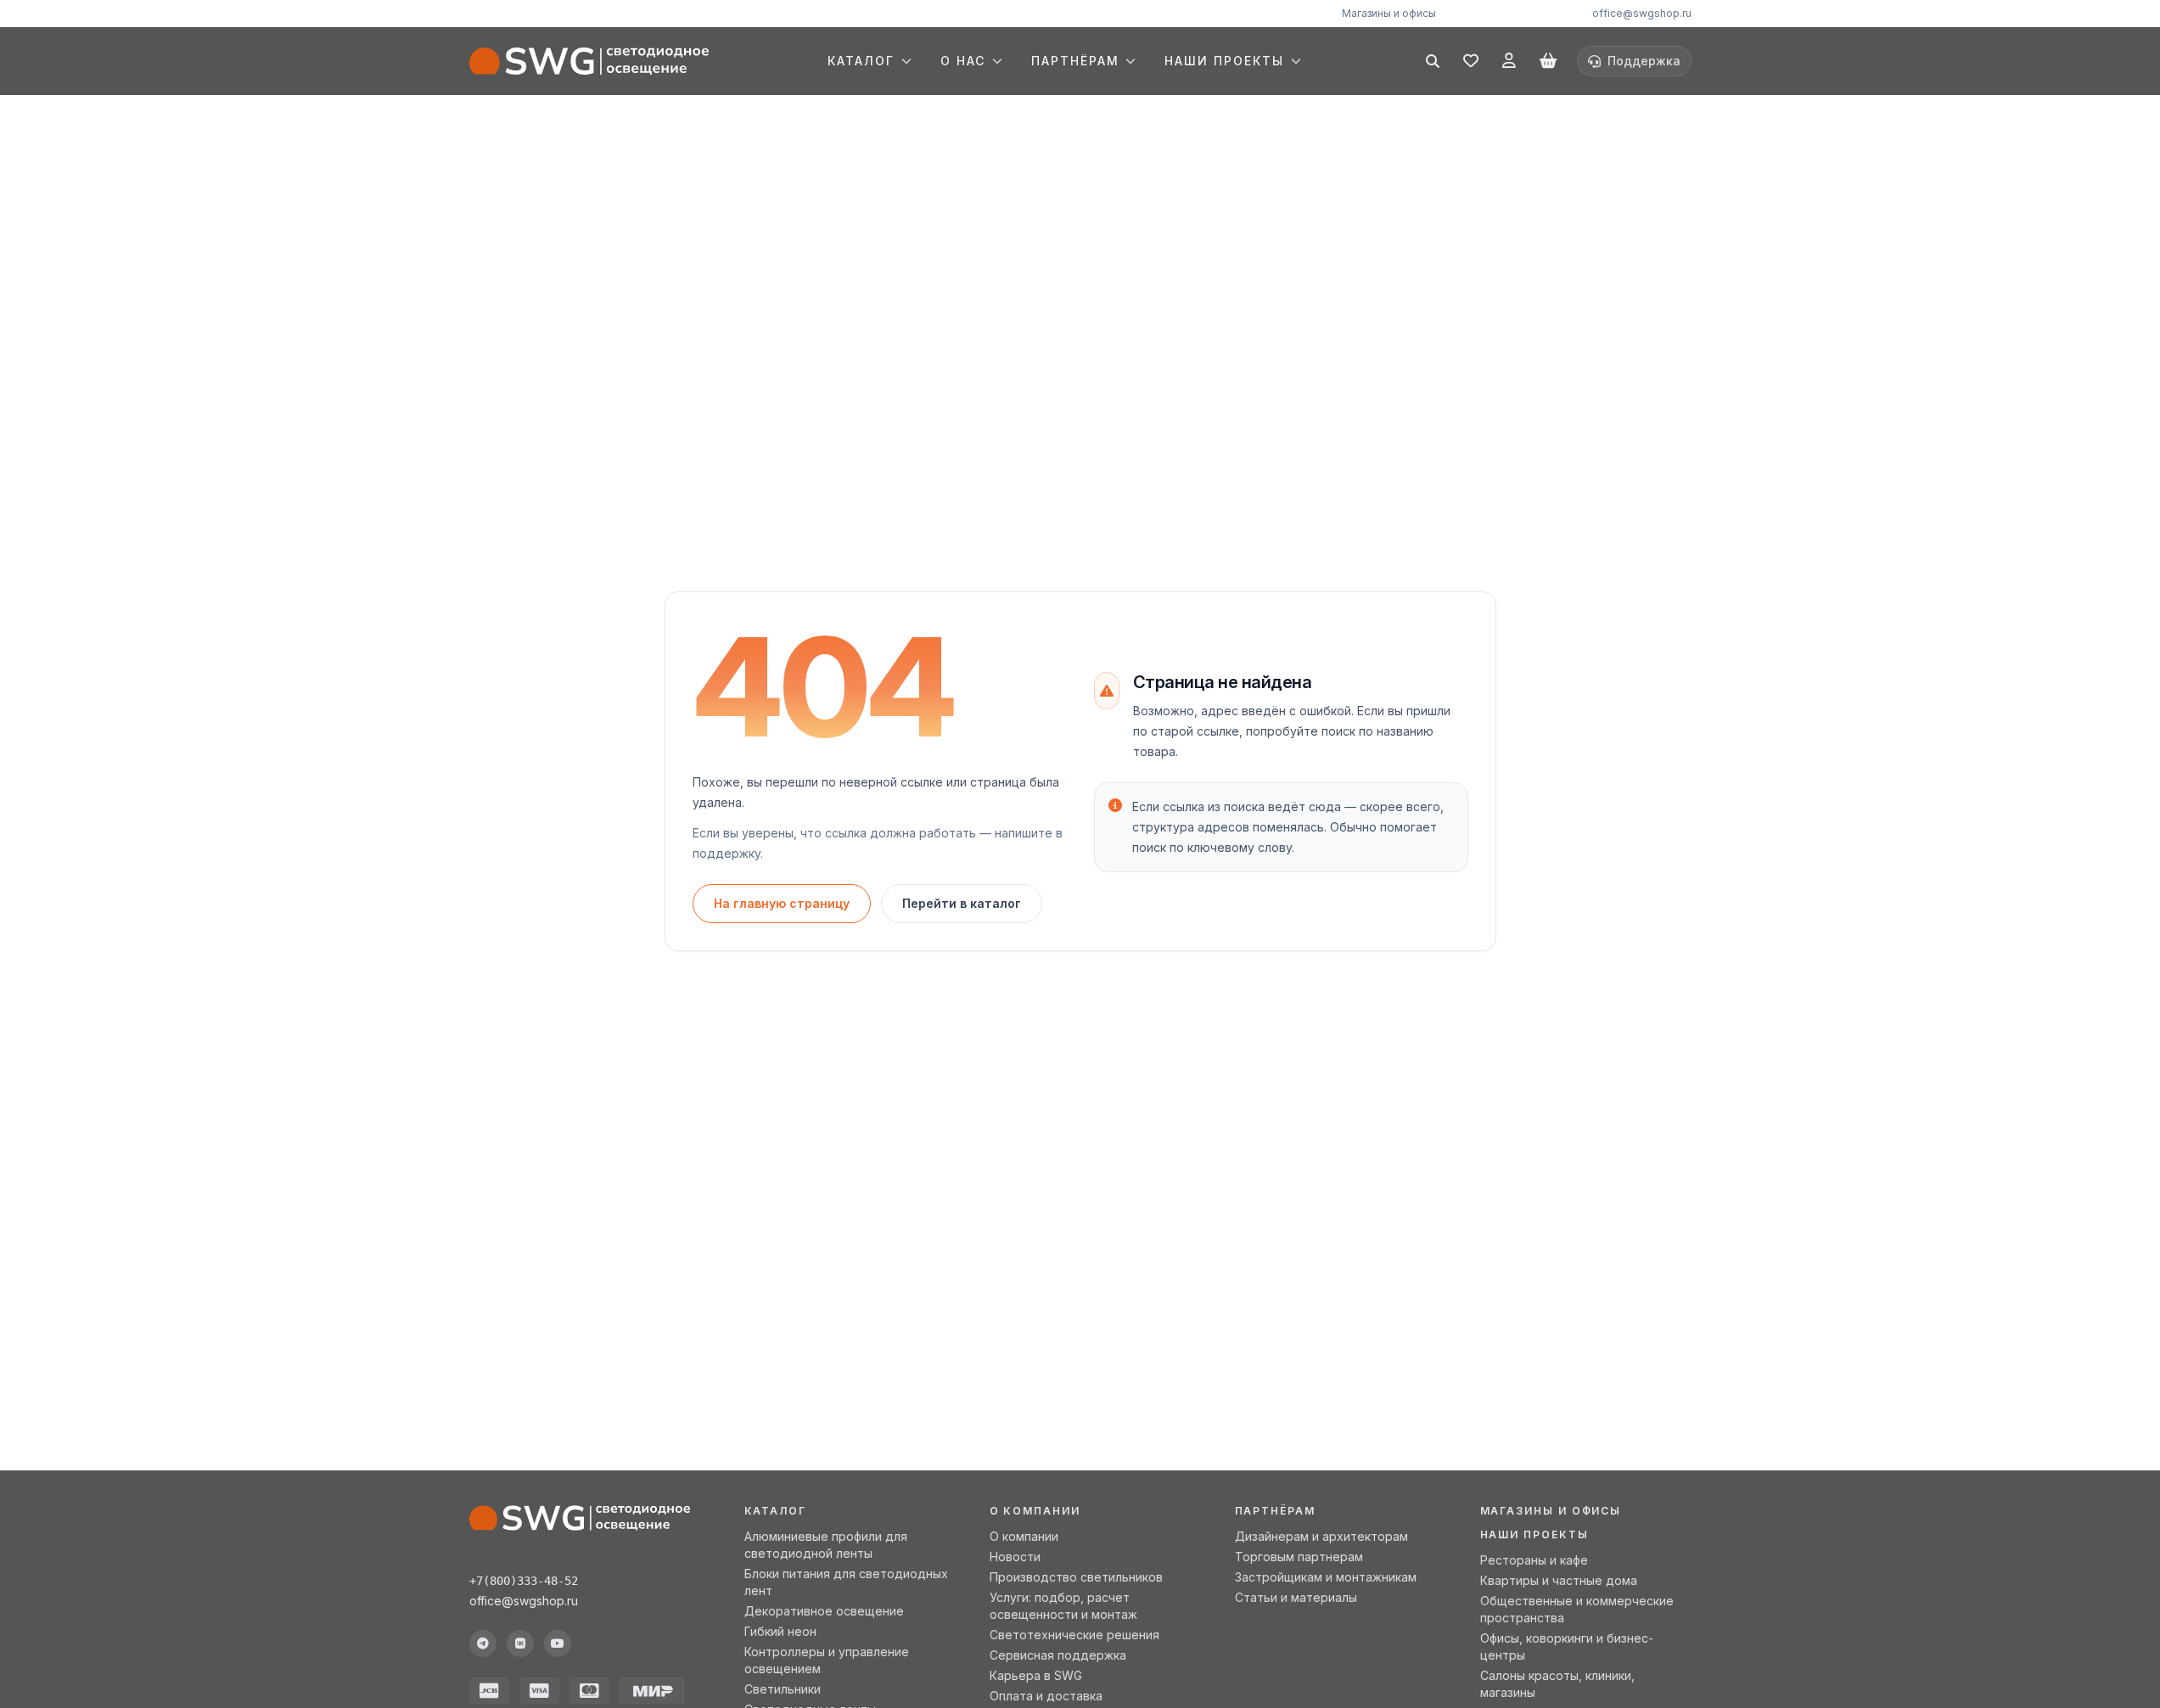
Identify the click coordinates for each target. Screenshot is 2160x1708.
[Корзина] (1548, 61)
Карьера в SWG (1036, 1675)
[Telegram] (483, 1644)
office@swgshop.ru (1642, 13)
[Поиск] (1433, 61)
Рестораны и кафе (1534, 1560)
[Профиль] (1509, 61)
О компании (1024, 1536)
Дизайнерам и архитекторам (1321, 1536)
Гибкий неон (780, 1631)
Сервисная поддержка (1058, 1655)
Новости (1015, 1557)
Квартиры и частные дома (1559, 1580)
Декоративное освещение (824, 1611)
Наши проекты (1534, 1534)
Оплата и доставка (1046, 1696)
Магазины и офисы (1389, 13)
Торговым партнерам (1299, 1557)
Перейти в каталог (962, 903)
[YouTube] (558, 1644)
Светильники (783, 1689)
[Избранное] (1471, 61)
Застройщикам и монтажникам (1326, 1577)
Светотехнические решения (1074, 1635)
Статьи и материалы (1296, 1597)
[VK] (520, 1644)
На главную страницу (782, 903)
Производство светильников (1076, 1577)
